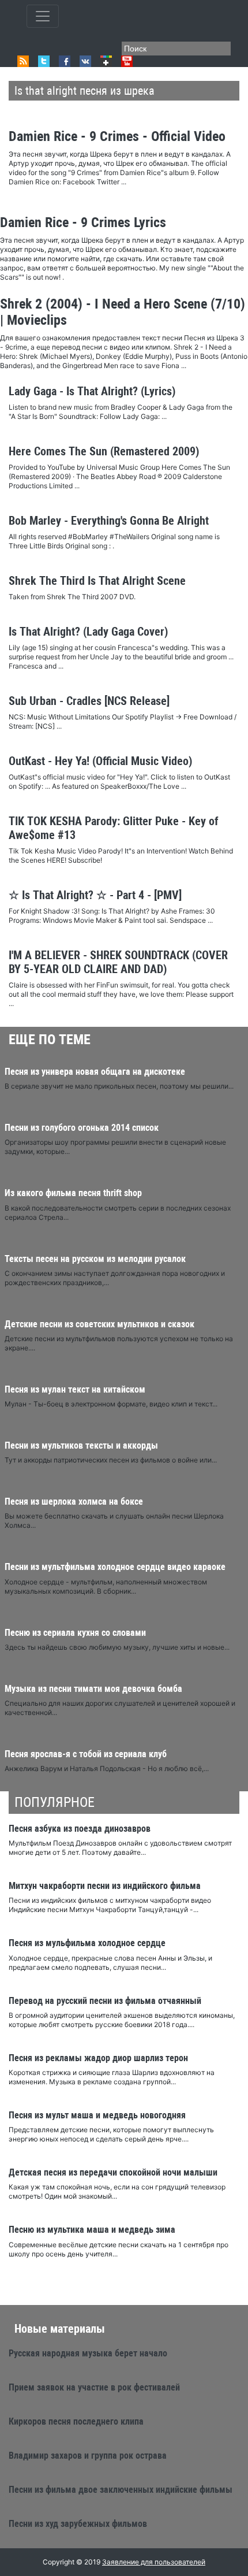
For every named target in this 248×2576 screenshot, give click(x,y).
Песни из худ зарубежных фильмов (78, 2524)
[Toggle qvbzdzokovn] (43, 16)
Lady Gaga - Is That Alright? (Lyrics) (92, 391)
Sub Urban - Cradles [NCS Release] (89, 701)
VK (85, 61)
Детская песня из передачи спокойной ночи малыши (113, 2172)
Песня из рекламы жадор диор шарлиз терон (98, 2058)
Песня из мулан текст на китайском (75, 1389)
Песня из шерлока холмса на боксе (74, 1502)
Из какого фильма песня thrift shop (73, 1193)
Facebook (65, 61)
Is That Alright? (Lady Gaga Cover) (88, 632)
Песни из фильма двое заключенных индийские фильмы (121, 2490)
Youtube (127, 61)
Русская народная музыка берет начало (88, 2353)
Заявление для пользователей (154, 2562)
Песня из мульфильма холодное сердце (87, 1943)
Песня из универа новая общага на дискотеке (95, 1072)
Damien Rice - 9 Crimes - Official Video (117, 136)
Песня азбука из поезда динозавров (80, 1829)
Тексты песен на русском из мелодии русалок (95, 1259)
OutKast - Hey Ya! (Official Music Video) (100, 761)
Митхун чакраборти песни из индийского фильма (105, 1886)
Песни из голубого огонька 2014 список (82, 1128)
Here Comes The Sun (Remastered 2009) (104, 451)
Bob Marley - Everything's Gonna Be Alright (109, 521)
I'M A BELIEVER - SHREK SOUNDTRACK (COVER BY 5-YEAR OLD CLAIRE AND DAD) (118, 962)
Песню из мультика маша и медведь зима (92, 2230)
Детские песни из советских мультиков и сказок (99, 1324)
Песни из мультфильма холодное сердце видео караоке (115, 1567)
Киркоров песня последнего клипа (76, 2421)
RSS (23, 61)
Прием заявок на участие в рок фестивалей (94, 2387)
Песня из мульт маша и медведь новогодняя (97, 2115)
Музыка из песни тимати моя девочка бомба (93, 1689)
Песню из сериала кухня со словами (75, 1633)
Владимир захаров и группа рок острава (88, 2456)
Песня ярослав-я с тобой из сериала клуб (86, 1754)
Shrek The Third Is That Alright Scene (97, 581)
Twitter (44, 61)
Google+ (106, 61)
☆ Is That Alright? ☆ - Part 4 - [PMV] (95, 895)
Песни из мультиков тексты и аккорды (81, 1445)
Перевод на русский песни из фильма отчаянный (105, 2001)
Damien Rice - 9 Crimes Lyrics (83, 222)
